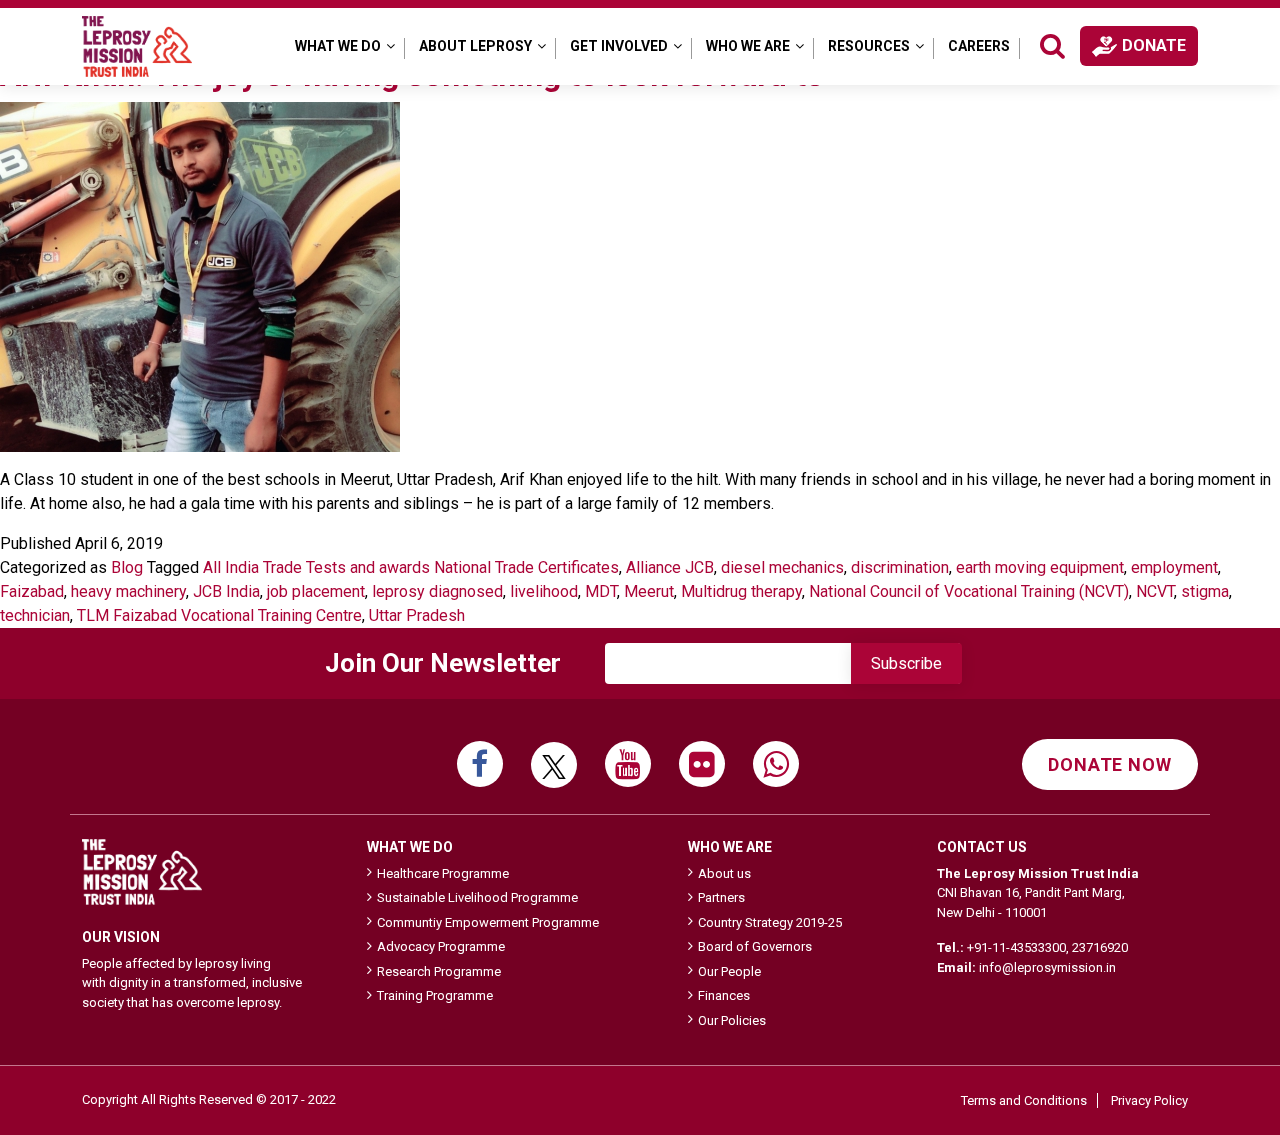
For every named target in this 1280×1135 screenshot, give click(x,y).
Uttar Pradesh (417, 615)
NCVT (1155, 591)
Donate (1154, 45)
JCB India (226, 591)
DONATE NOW (1110, 764)
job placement (316, 591)
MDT (601, 591)
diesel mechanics (782, 567)
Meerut (649, 591)
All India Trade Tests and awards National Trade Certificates (411, 567)
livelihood (544, 591)
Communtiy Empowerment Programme (488, 922)
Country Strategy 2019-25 (770, 922)
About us (724, 873)
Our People (729, 971)
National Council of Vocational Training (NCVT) (969, 591)
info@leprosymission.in (1047, 967)
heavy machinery (128, 591)
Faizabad (32, 591)
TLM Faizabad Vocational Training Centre (219, 615)
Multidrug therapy (741, 591)
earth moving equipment (1040, 567)
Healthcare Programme (443, 873)
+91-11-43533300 (1016, 947)
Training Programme (435, 995)
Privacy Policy (1149, 1100)
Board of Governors (755, 946)
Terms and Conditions (1024, 1100)
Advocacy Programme (441, 946)
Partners (721, 897)
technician (35, 615)
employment (1174, 567)
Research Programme (439, 971)
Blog (127, 567)
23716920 (1100, 947)
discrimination (900, 567)
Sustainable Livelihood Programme (477, 897)
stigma (1205, 591)
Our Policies (732, 1020)
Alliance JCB (670, 567)
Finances (724, 995)
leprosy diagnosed (437, 591)
